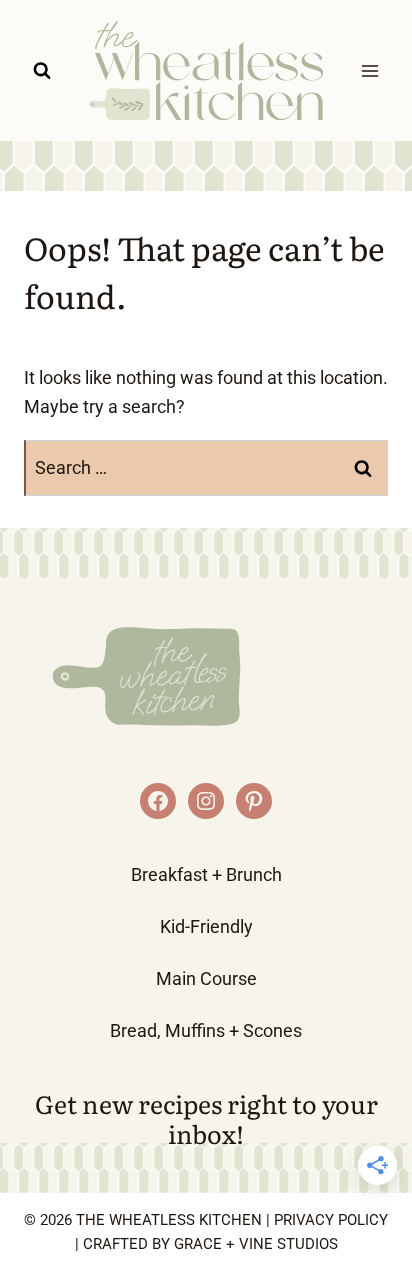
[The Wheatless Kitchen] (206, 70)
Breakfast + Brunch (206, 874)
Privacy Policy (331, 1220)
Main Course (206, 978)
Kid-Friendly (206, 926)
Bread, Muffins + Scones (206, 1030)
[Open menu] (369, 70)
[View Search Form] (42, 71)
